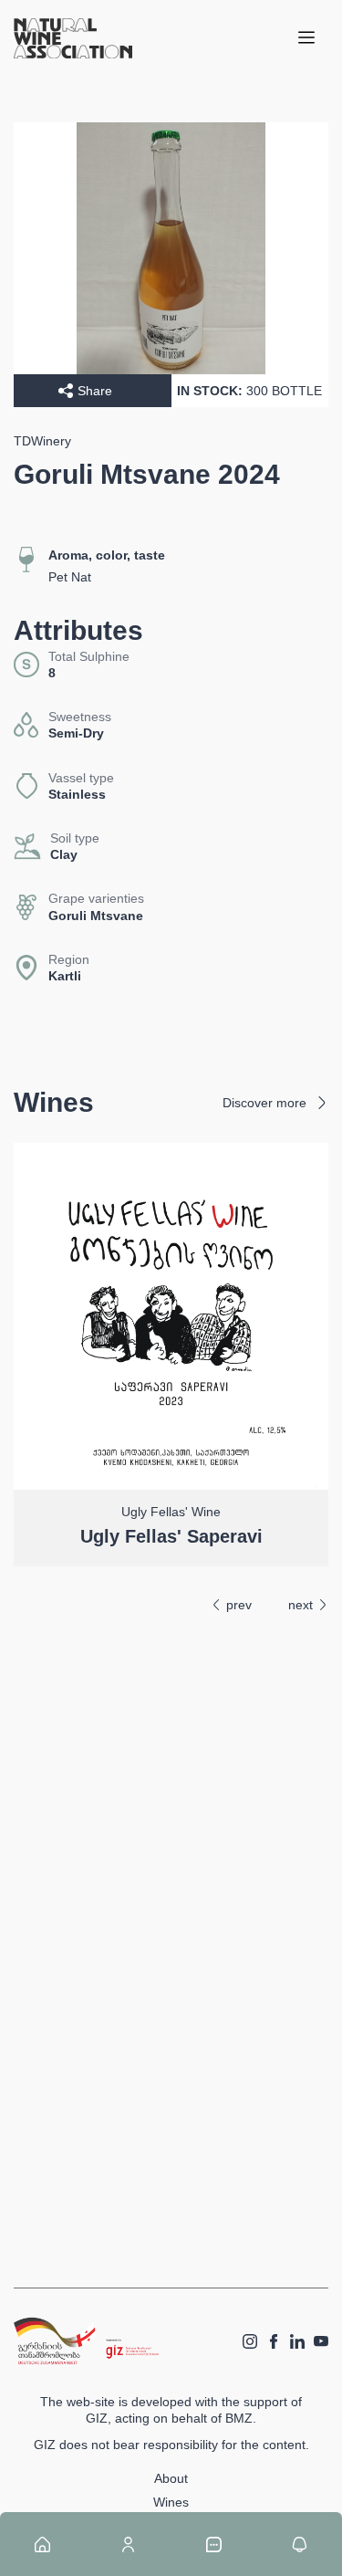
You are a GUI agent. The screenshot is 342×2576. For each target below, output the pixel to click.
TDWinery (42, 441)
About (171, 2478)
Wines (171, 2502)
